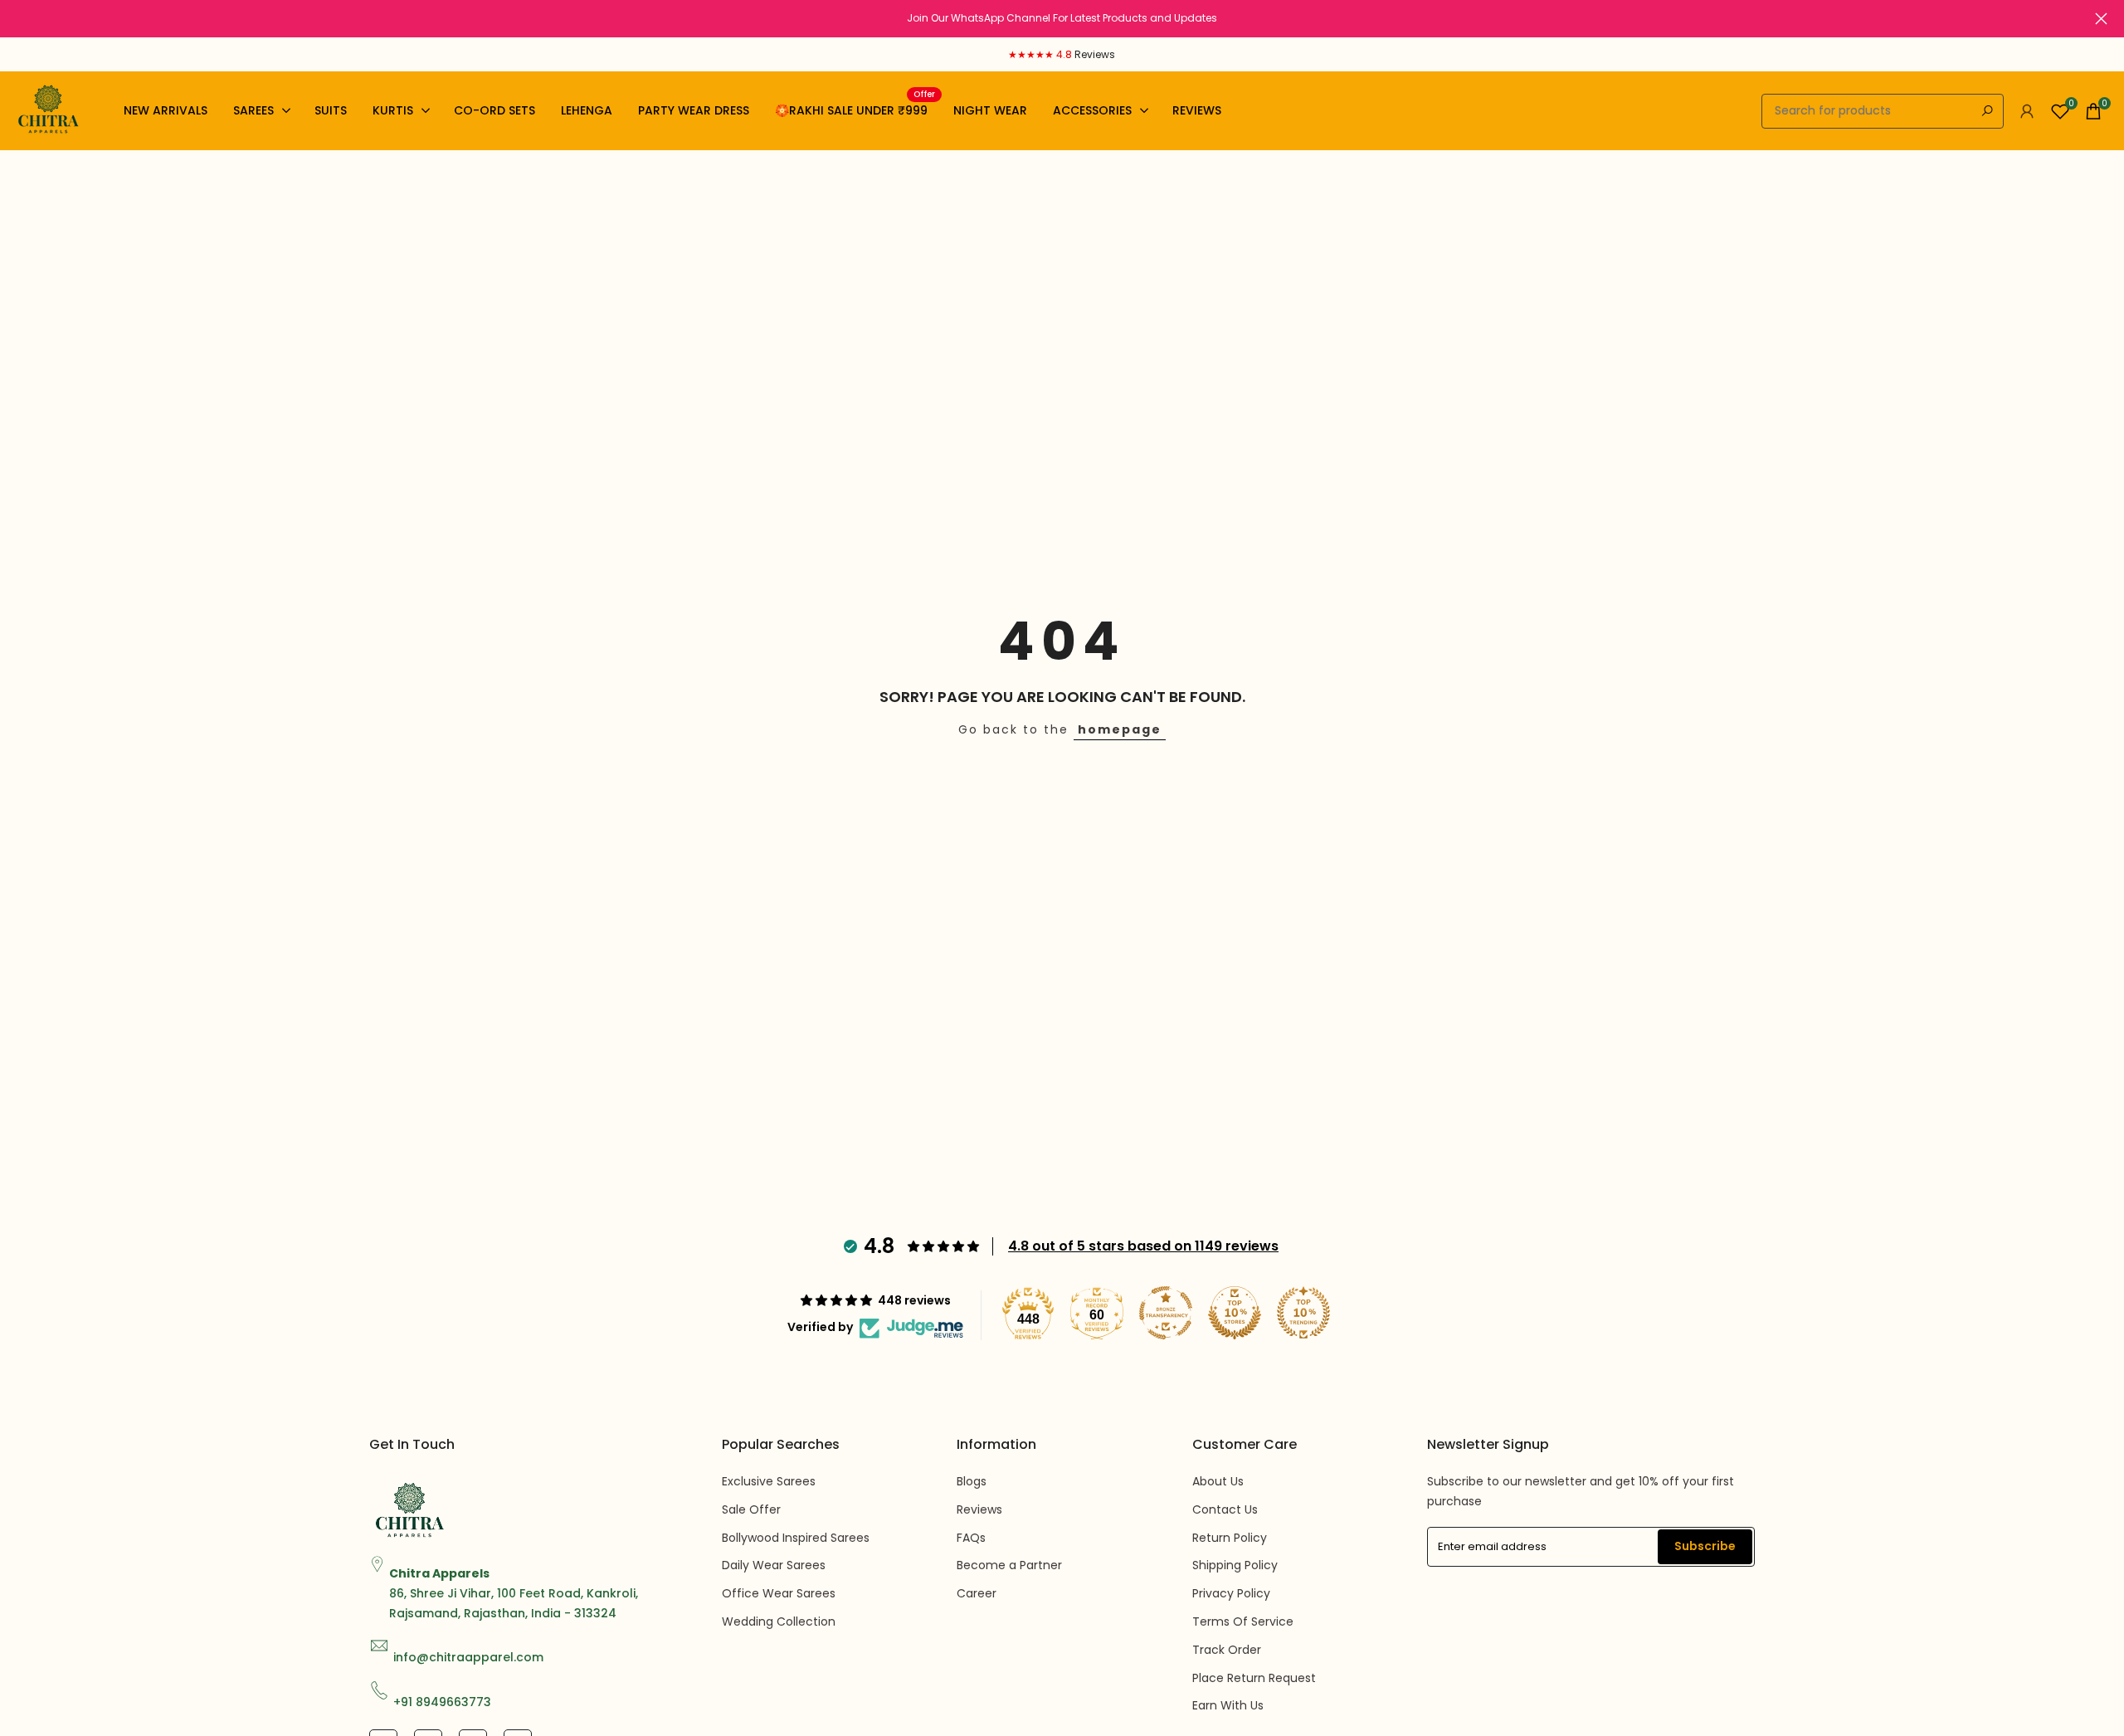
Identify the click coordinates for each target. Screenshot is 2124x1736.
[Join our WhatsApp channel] (1062, 18)
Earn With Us (1228, 1705)
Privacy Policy (1231, 1593)
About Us (1218, 1481)
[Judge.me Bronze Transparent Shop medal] (1166, 1313)
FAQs (971, 1538)
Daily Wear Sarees (774, 1565)
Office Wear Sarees (779, 1593)
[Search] (1987, 111)
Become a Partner (1009, 1565)
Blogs (972, 1481)
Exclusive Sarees (769, 1481)
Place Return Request (1254, 1678)
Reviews (979, 1509)
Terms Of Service (1243, 1621)
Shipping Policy (1235, 1565)
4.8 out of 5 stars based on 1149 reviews (1143, 1246)
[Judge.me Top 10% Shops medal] (1235, 1313)
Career (977, 1593)
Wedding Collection (779, 1621)
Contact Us (1225, 1509)
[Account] (2027, 111)
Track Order (1227, 1650)
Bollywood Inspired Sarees (796, 1538)
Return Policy (1230, 1538)
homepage (1120, 729)
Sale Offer (751, 1509)
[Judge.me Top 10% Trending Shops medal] (1303, 1313)
